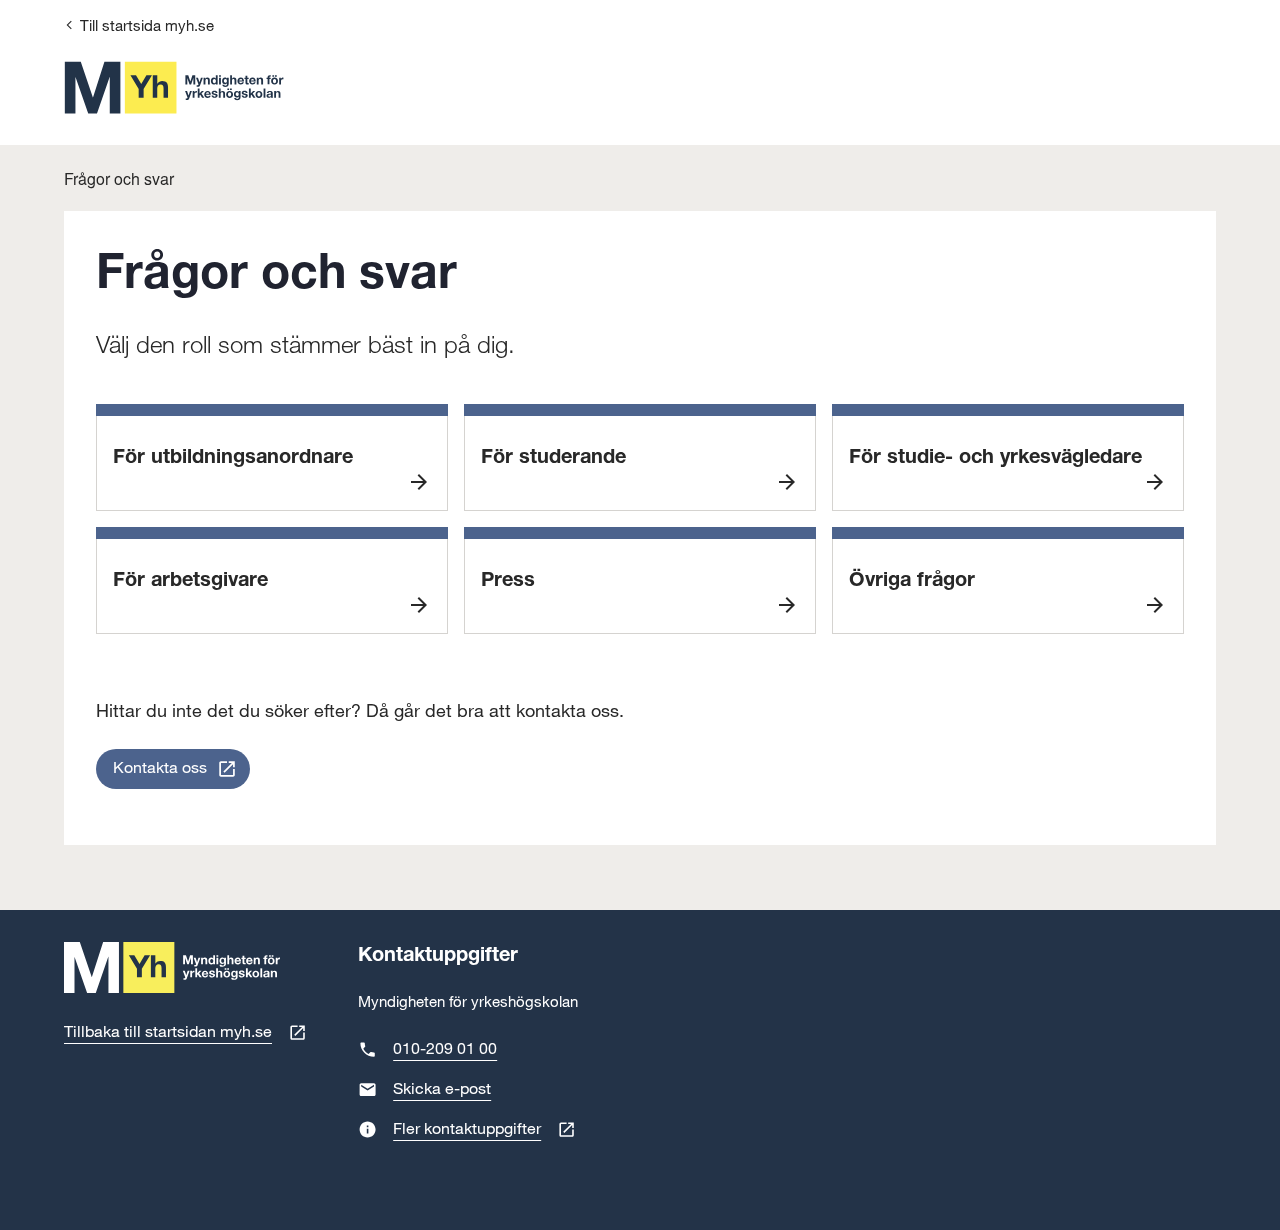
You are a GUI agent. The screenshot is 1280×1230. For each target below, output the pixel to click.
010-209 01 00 (445, 1049)
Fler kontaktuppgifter (467, 1129)
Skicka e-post (442, 1089)
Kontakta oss (160, 768)
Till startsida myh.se (147, 26)
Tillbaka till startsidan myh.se (168, 1032)
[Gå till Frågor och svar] (174, 87)
